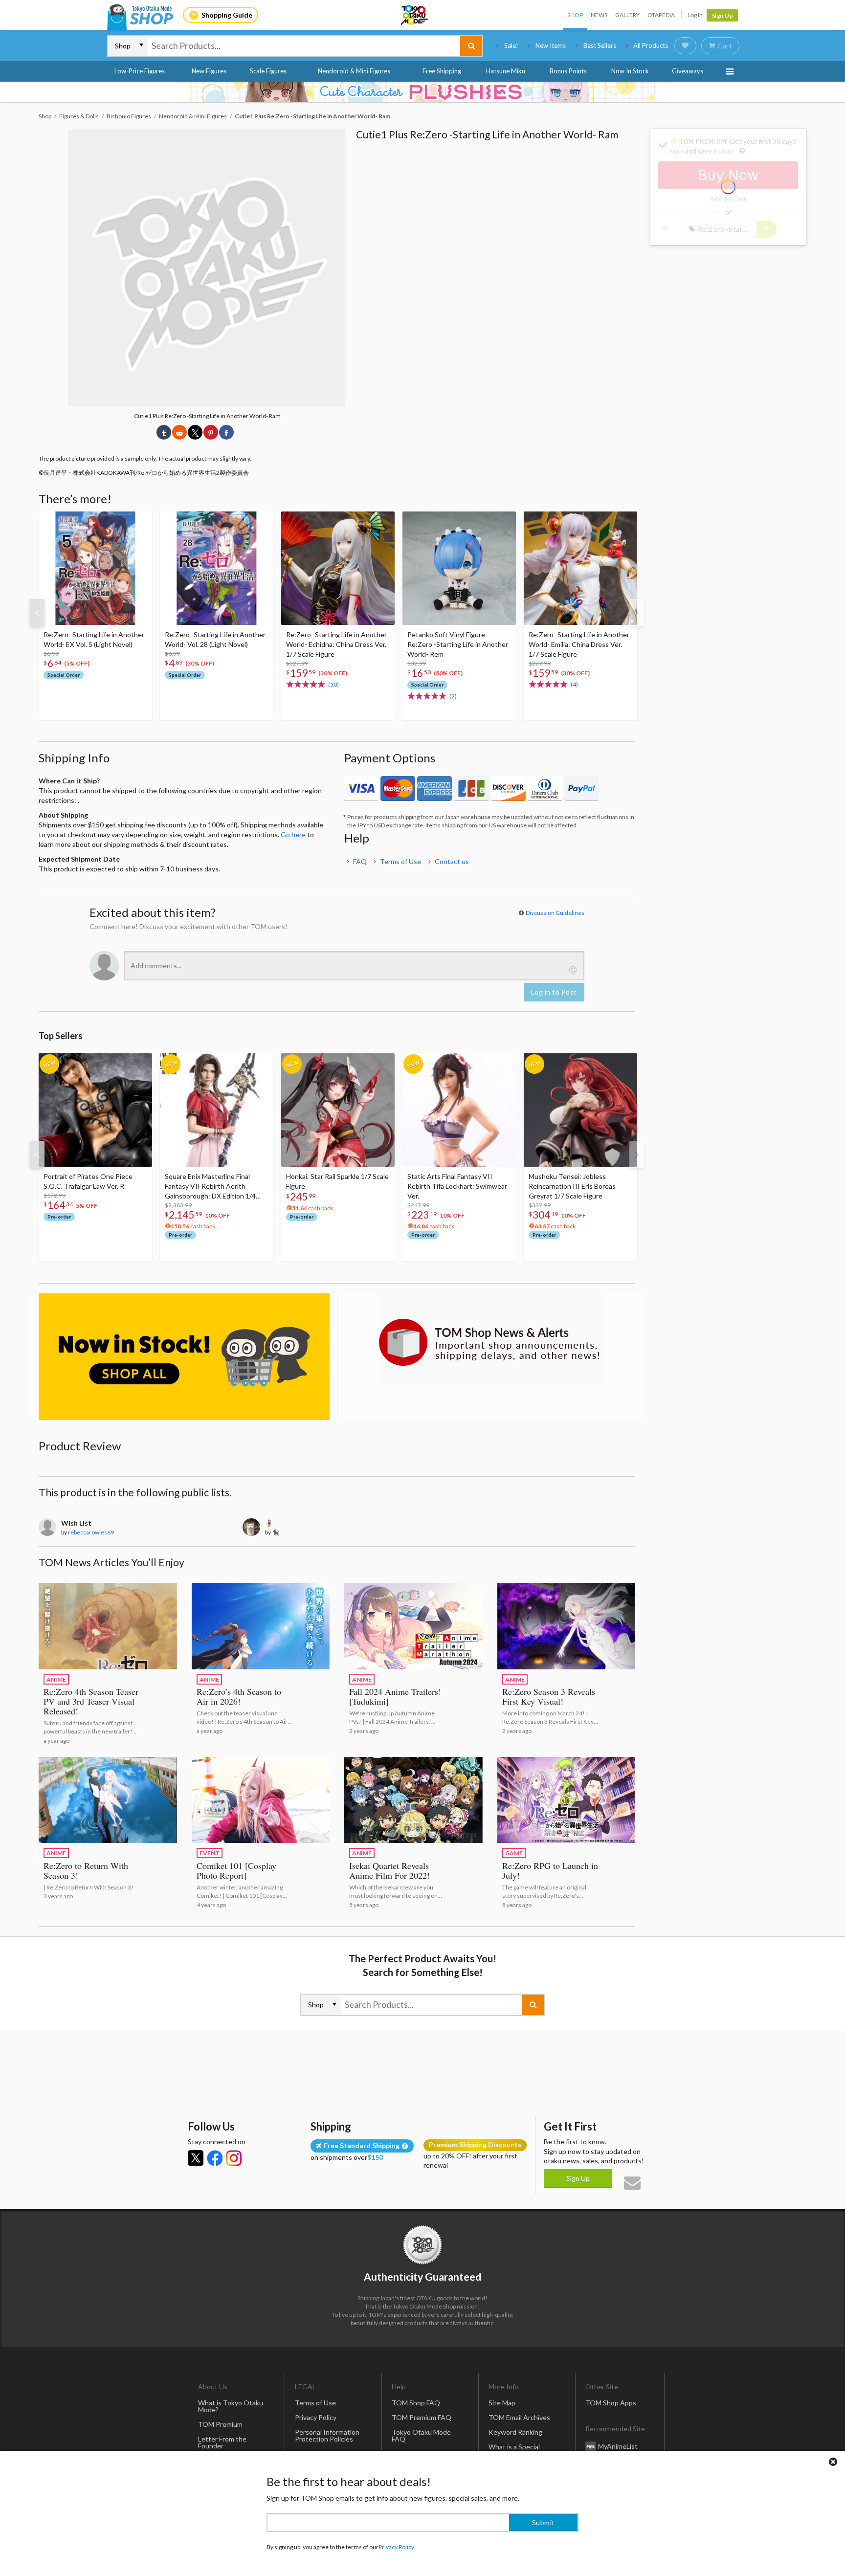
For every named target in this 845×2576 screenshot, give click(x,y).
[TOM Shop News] (490, 1342)
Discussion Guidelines (555, 913)
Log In (695, 15)
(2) (453, 696)
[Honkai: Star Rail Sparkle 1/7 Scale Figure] (338, 1110)
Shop (575, 15)
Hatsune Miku (506, 71)
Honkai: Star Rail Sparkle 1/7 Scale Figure (337, 1181)
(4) (574, 684)
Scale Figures (268, 71)
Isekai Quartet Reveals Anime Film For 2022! (389, 1870)
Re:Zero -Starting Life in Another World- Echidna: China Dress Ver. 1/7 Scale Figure (336, 644)
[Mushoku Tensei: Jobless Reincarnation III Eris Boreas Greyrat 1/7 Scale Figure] (580, 1110)
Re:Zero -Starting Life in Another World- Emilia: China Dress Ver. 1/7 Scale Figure (579, 644)
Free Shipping (442, 71)
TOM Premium (220, 2424)
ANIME (56, 1679)
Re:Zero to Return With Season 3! (86, 1870)
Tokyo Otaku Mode (415, 15)
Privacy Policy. (397, 2547)
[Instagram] (234, 2158)
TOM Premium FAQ (422, 2417)
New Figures (209, 71)
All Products (651, 45)
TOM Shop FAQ (416, 2403)
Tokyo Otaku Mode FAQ (421, 2435)
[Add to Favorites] (139, 521)
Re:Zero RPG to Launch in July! (550, 1870)
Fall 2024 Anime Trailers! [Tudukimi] (395, 1696)
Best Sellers (600, 45)
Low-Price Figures (140, 71)
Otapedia (661, 15)
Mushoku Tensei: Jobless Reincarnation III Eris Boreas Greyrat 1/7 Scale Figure (572, 1186)
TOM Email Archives (519, 2417)
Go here (293, 834)
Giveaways (688, 71)
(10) (334, 684)
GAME (514, 1853)
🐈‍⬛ (276, 1532)
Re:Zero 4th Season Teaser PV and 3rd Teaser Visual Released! (91, 1701)
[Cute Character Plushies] (422, 92)
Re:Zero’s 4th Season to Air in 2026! (239, 1696)
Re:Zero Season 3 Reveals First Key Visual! (549, 1696)
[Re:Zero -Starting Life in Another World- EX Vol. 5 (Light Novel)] (95, 568)
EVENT (210, 1853)
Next (637, 613)
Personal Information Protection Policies (327, 2435)
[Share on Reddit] (179, 432)
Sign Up (723, 15)
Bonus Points (568, 71)
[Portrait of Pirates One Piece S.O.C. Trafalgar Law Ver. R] (95, 1110)
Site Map (502, 2403)
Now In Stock (630, 71)
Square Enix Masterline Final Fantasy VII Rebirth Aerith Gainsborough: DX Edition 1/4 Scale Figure (210, 1187)
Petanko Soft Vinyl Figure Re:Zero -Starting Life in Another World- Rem (458, 644)
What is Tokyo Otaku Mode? (231, 2406)
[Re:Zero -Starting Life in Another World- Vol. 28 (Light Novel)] (217, 568)
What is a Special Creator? (514, 2450)
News (599, 15)
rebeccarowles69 (91, 1532)
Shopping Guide (227, 15)
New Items (551, 45)
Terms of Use (400, 861)
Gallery (627, 15)
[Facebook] (215, 2158)
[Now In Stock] (184, 1357)
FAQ (360, 861)
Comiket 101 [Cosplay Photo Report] (236, 1870)
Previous (37, 613)
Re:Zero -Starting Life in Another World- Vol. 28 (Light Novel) (215, 639)
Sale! (511, 45)
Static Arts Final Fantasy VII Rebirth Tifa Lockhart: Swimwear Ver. (457, 1186)
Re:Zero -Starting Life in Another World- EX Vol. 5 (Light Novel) (94, 639)
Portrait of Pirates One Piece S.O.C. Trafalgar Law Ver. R (88, 1181)
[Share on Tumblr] (164, 432)
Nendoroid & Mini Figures (354, 71)
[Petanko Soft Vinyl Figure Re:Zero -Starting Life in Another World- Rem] (459, 568)
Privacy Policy (316, 2417)
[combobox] (304, 46)
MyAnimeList (618, 2446)
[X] (196, 2158)
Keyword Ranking (515, 2432)
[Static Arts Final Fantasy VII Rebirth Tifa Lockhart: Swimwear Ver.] (459, 1110)
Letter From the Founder (222, 2442)
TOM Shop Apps (611, 2403)
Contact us (452, 861)
